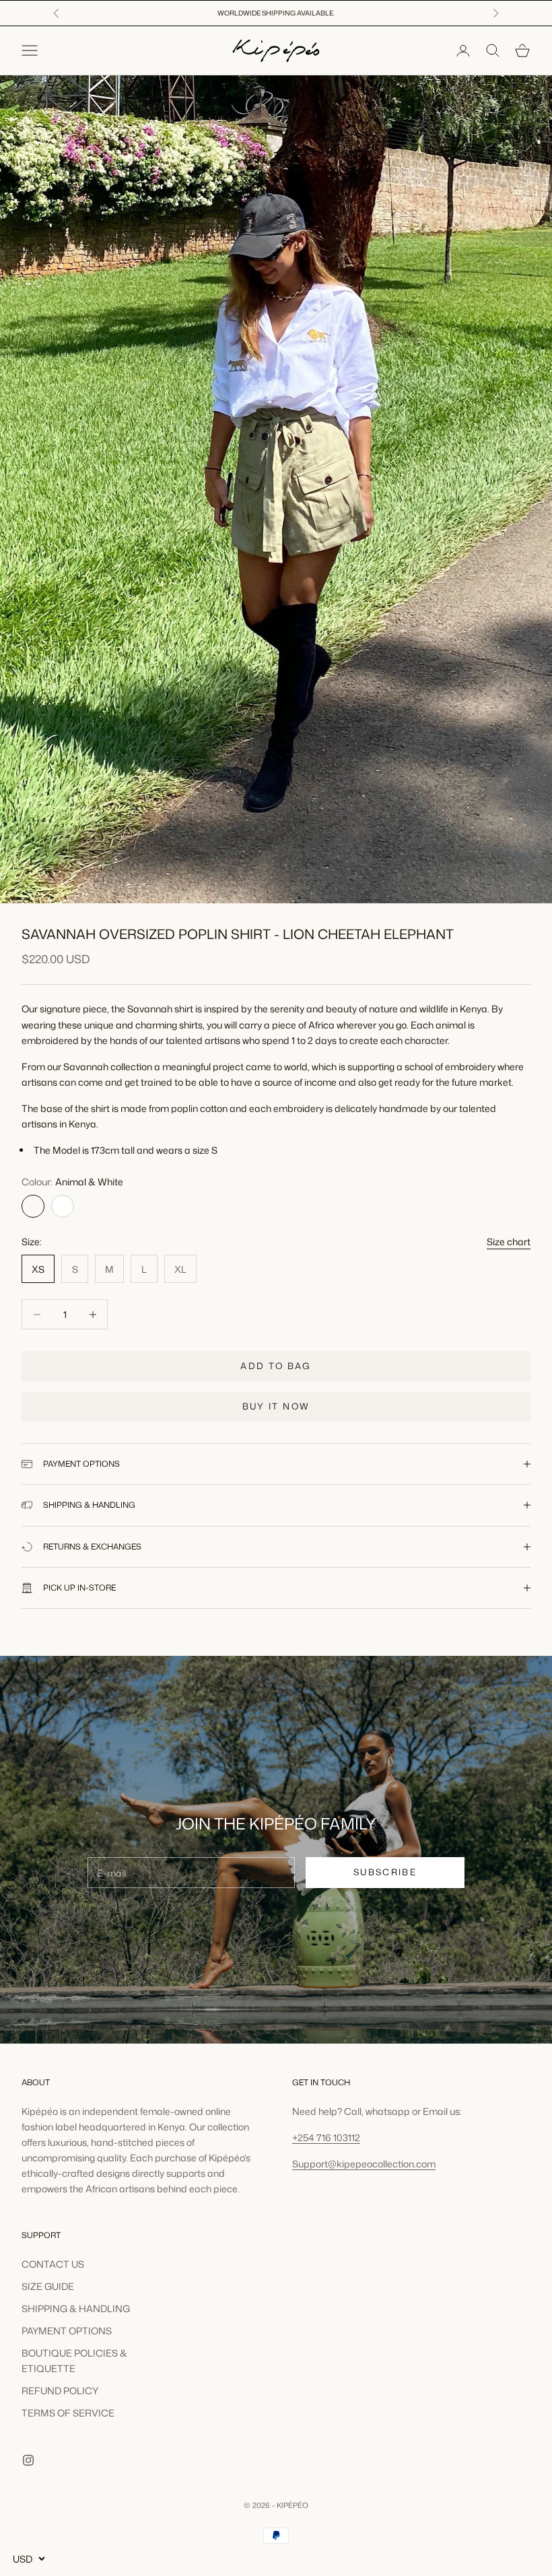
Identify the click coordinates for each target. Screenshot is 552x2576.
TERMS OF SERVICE (68, 2413)
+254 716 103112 (326, 2137)
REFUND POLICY (60, 2391)
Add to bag (276, 1366)
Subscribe (385, 1872)
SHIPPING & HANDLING (76, 2308)
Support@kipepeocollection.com (364, 2164)
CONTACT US (53, 2264)
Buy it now (276, 1406)
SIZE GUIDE (48, 2286)
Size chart (509, 1242)
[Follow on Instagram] (28, 2460)
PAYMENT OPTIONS (67, 2331)
